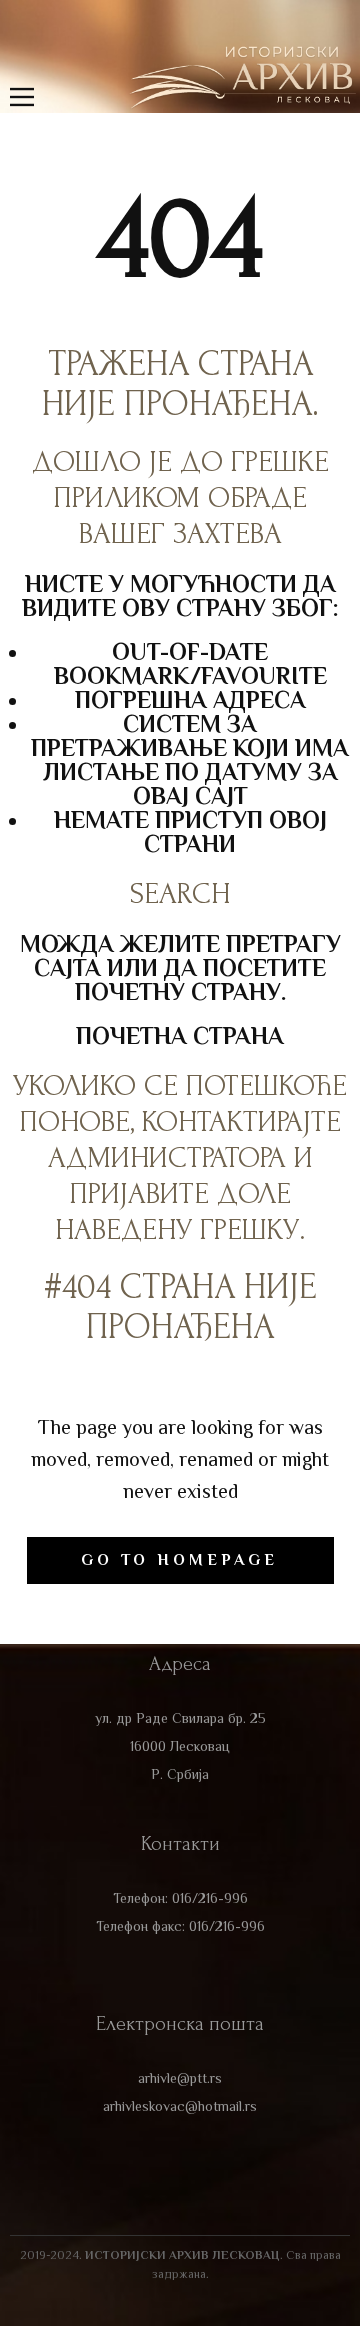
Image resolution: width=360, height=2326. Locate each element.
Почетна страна (180, 1035)
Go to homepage (179, 1560)
